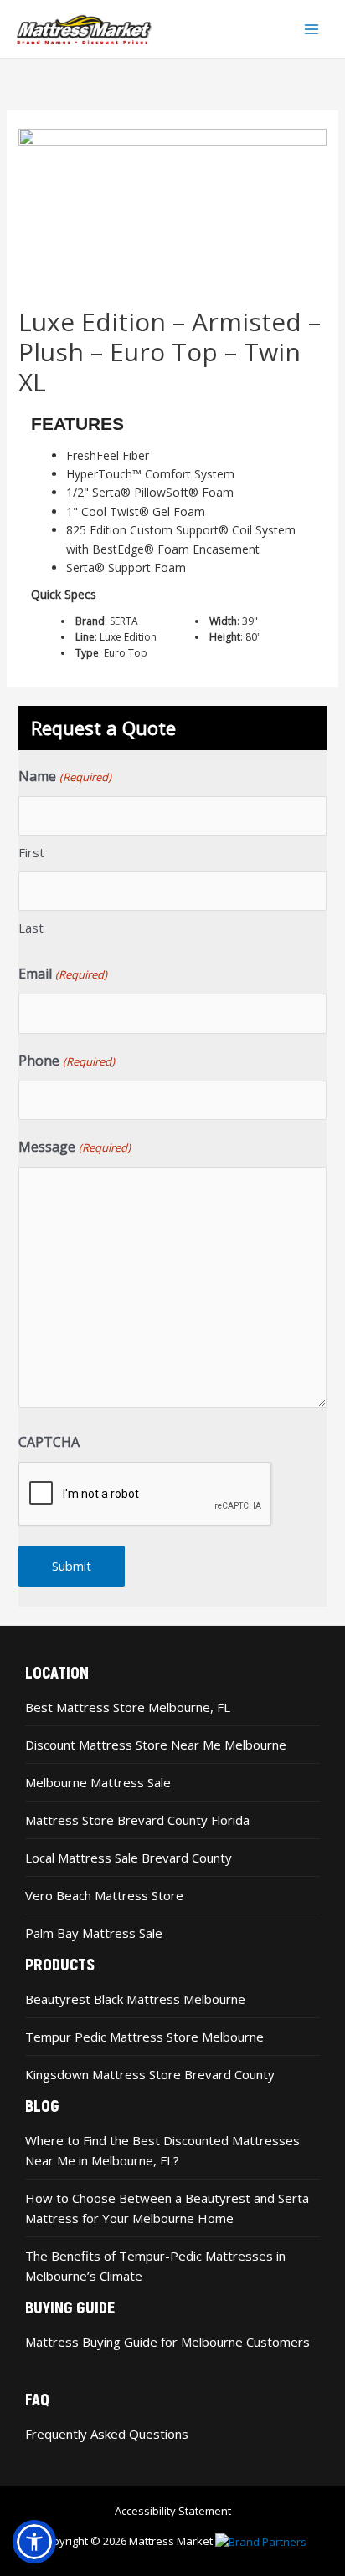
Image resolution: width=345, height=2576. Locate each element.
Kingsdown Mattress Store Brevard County (150, 2074)
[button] (34, 2542)
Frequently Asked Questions (107, 2434)
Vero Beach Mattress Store (104, 1895)
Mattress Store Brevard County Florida (137, 1820)
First (31, 852)
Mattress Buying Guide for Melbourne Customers (167, 2342)
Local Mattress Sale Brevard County (129, 1858)
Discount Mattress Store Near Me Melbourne (156, 1745)
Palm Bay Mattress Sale (94, 1933)
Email (62, 974)
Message (74, 1147)
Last (31, 928)
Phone (66, 1061)
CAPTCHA (49, 1442)
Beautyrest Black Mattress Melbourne (135, 1999)
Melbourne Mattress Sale (98, 1782)
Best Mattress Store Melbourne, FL (128, 1707)
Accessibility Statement (173, 2511)
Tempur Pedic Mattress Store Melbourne (144, 2037)
